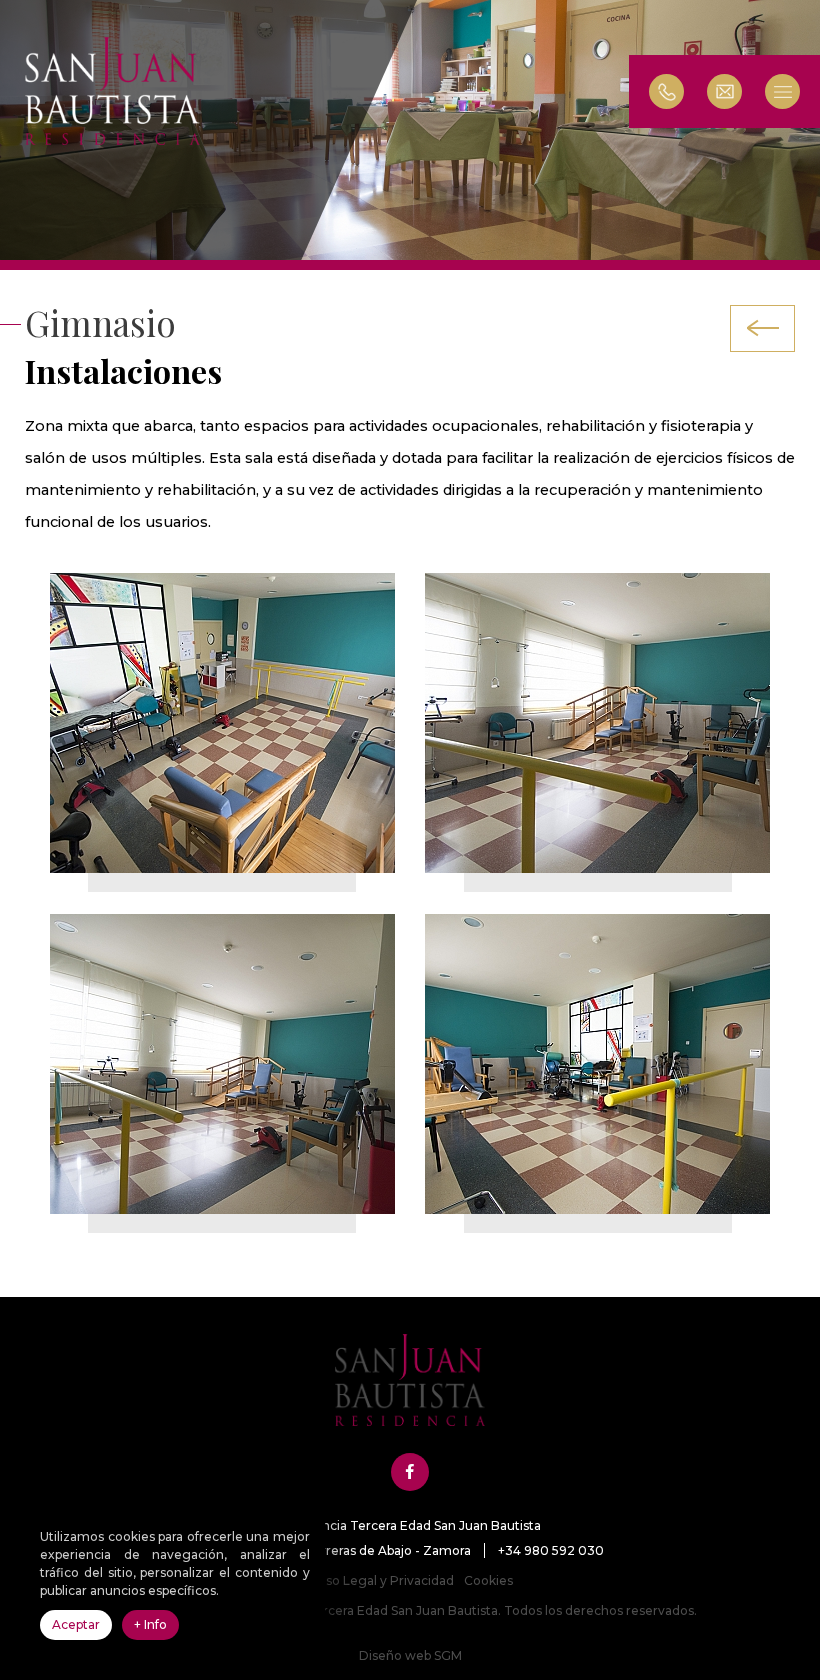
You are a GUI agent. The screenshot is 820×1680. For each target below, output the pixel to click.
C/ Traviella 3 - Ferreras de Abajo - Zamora (344, 1550)
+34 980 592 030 (551, 1550)
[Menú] (792, 91)
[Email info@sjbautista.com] (734, 91)
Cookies (488, 1580)
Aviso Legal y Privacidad (380, 1580)
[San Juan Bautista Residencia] (112, 91)
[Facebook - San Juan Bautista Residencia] (410, 1472)
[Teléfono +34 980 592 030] (666, 91)
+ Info (150, 1624)
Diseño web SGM (410, 1655)
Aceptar (76, 1624)
